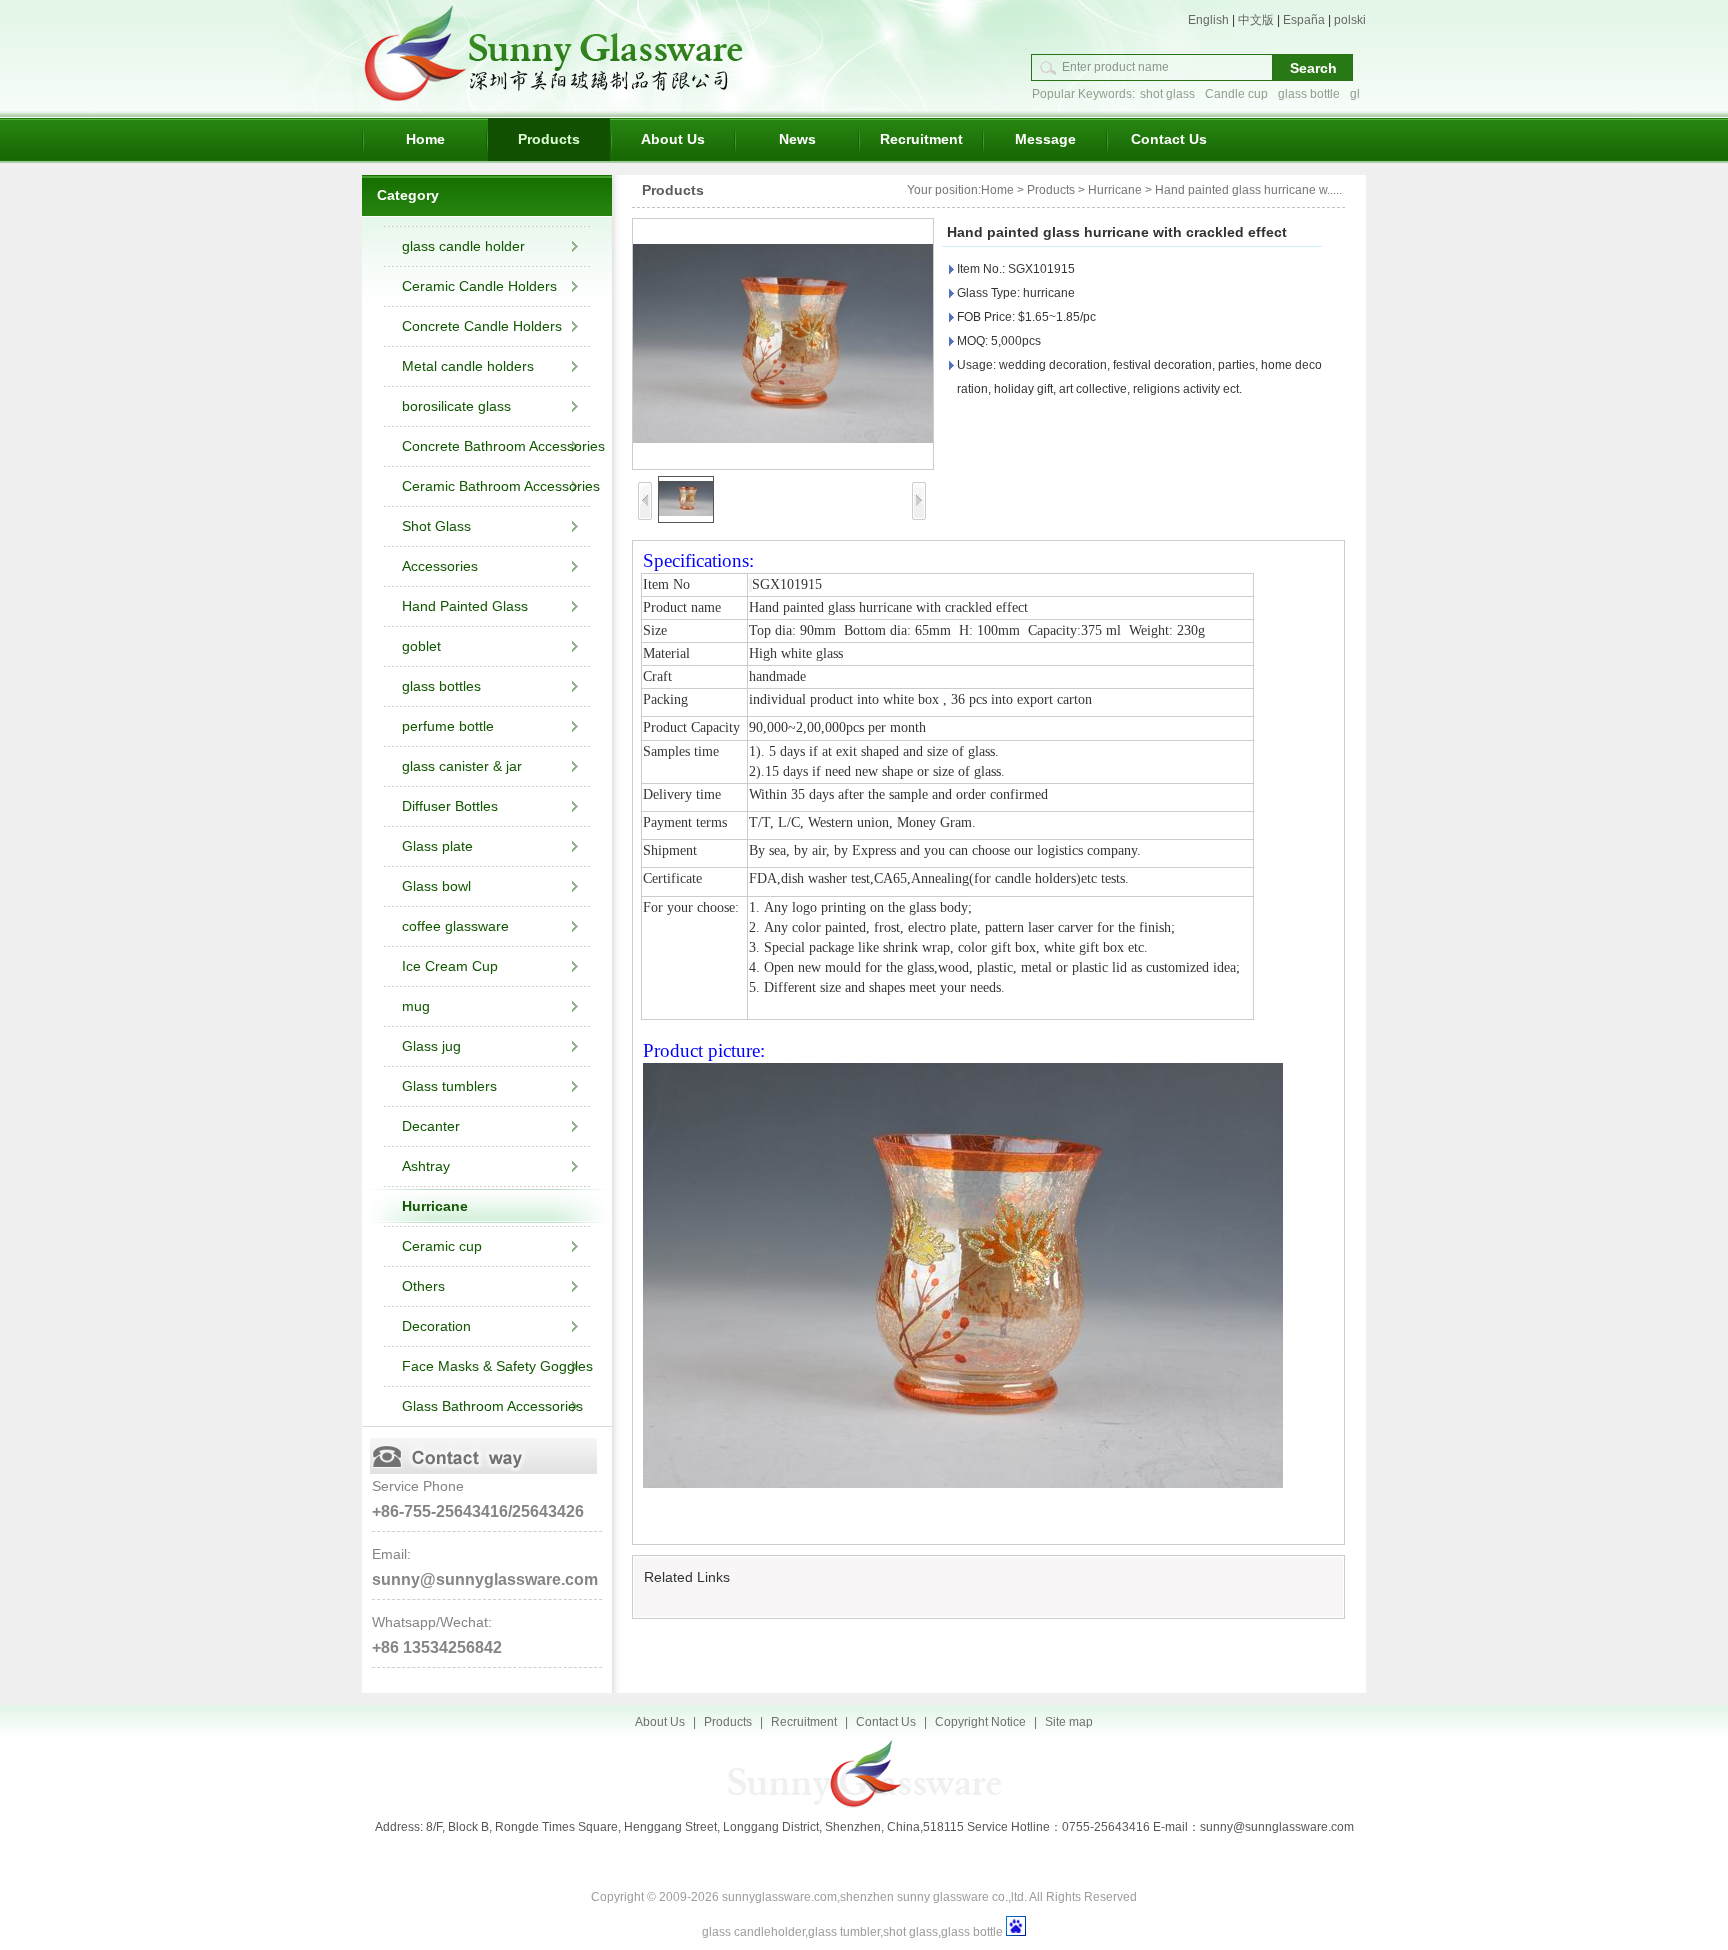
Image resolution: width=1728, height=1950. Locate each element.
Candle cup (1236, 94)
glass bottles (441, 686)
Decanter (431, 1126)
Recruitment (921, 139)
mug (416, 1006)
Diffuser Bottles (450, 806)
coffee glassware (455, 926)
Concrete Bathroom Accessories (503, 446)
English (1208, 20)
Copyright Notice (980, 1722)
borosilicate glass (456, 406)
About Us (673, 139)
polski (1350, 20)
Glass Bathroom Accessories (492, 1406)
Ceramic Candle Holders (479, 286)
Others (423, 1286)
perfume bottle (448, 726)
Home (425, 139)
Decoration (436, 1326)
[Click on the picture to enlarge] (783, 344)
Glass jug (431, 1046)
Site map (1069, 1722)
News (797, 139)
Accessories (440, 566)
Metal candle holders (468, 366)
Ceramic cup (442, 1246)
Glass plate (437, 846)
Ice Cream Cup (450, 966)
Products (549, 139)
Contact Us (1169, 139)
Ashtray (426, 1166)
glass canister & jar (462, 766)
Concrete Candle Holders (482, 326)
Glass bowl (436, 886)
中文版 (1256, 20)
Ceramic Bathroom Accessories (501, 486)
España (1304, 20)
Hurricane (435, 1206)
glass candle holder (463, 246)
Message (1045, 139)
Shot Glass (436, 526)
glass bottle (1309, 94)
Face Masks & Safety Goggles (497, 1366)
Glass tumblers (449, 1086)
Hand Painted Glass (465, 606)
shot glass (1167, 94)
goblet (421, 646)
